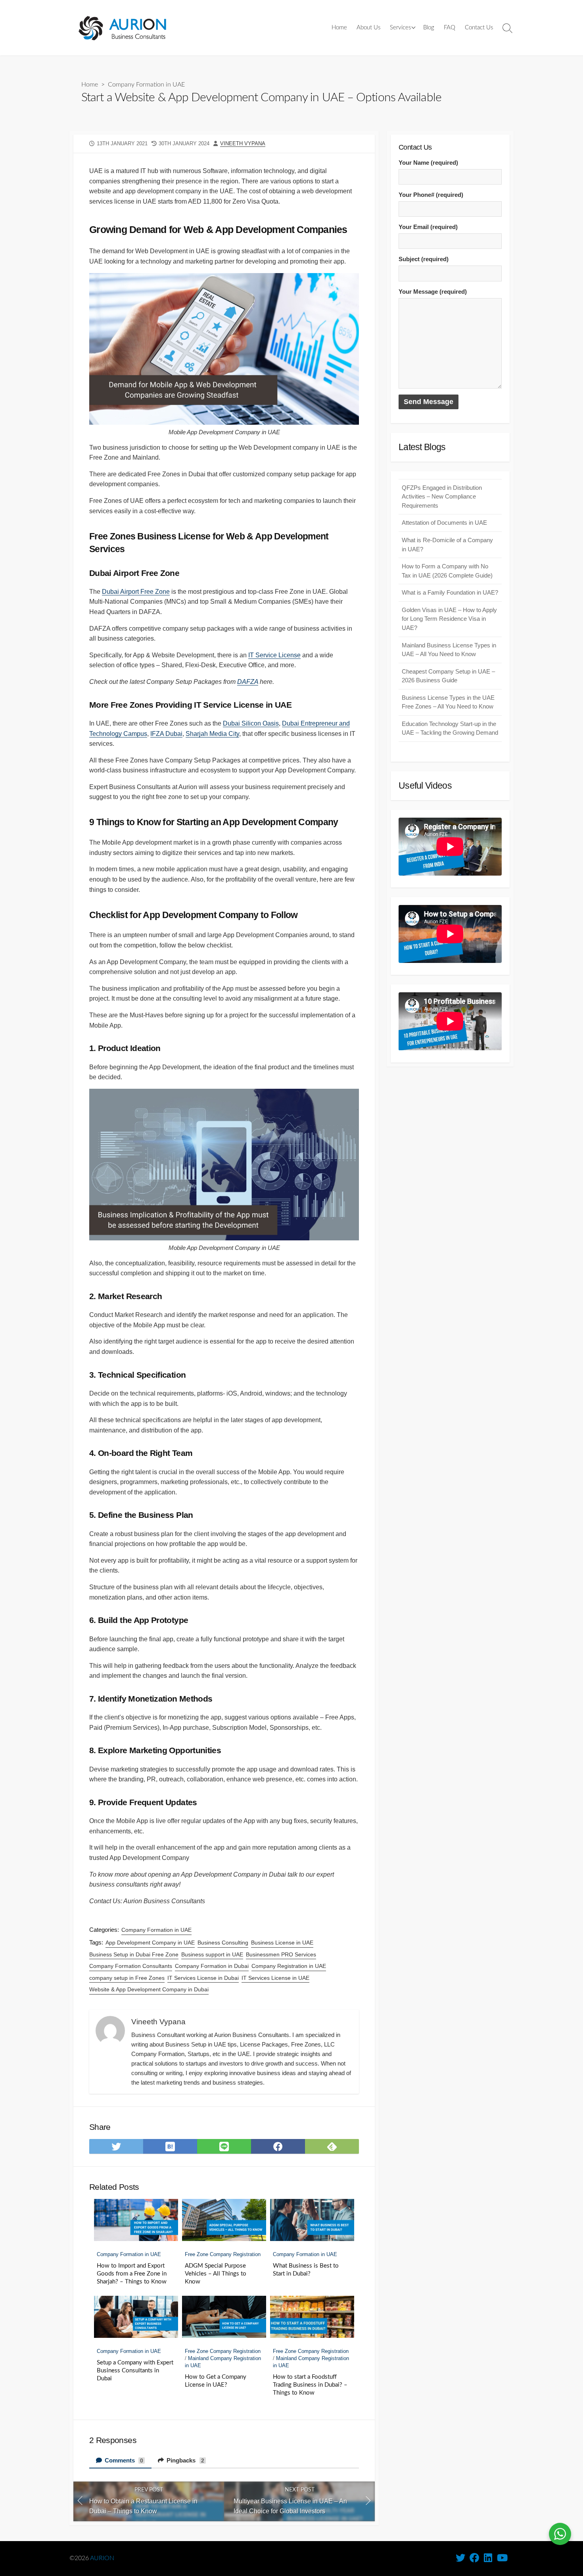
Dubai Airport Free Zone (136, 592)
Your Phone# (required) (431, 195)
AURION (102, 2558)
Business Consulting (223, 1943)
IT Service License (274, 655)
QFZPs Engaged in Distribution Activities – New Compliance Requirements (442, 497)
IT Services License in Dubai (203, 1978)
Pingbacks (185, 2460)
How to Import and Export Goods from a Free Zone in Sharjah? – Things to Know (132, 2274)
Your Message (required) (433, 292)
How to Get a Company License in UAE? (216, 2381)
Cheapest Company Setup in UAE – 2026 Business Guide (448, 676)
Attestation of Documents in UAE (444, 523)
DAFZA (248, 682)
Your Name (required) (428, 163)
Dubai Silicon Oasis (251, 723)
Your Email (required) (428, 227)
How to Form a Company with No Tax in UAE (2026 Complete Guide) (447, 571)
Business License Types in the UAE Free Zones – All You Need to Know (448, 702)
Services (400, 28)
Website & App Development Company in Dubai (149, 1989)
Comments (123, 2460)
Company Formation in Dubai (212, 1966)
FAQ (450, 28)
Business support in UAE (212, 1954)
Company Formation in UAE (146, 85)
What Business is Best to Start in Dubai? (306, 2270)
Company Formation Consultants (131, 1966)
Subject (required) (424, 259)
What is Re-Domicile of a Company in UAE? (447, 545)
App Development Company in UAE (150, 1943)
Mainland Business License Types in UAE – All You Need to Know (449, 650)
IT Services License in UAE (275, 1978)
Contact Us (479, 28)
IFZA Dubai (166, 734)
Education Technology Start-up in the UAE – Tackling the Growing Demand (450, 728)
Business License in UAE (282, 1943)
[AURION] (123, 28)
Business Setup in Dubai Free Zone (134, 1954)
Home (339, 28)
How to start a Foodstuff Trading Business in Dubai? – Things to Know (310, 2385)
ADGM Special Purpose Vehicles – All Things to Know (216, 2274)
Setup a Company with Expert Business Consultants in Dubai (135, 2371)
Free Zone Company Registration (223, 2254)
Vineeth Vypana (243, 143)
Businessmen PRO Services (281, 1954)
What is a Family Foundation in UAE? (450, 592)
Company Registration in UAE (289, 1966)
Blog (429, 28)
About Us (368, 28)
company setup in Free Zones (127, 1978)
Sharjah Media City (212, 734)
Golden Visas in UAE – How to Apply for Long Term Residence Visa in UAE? (449, 619)
